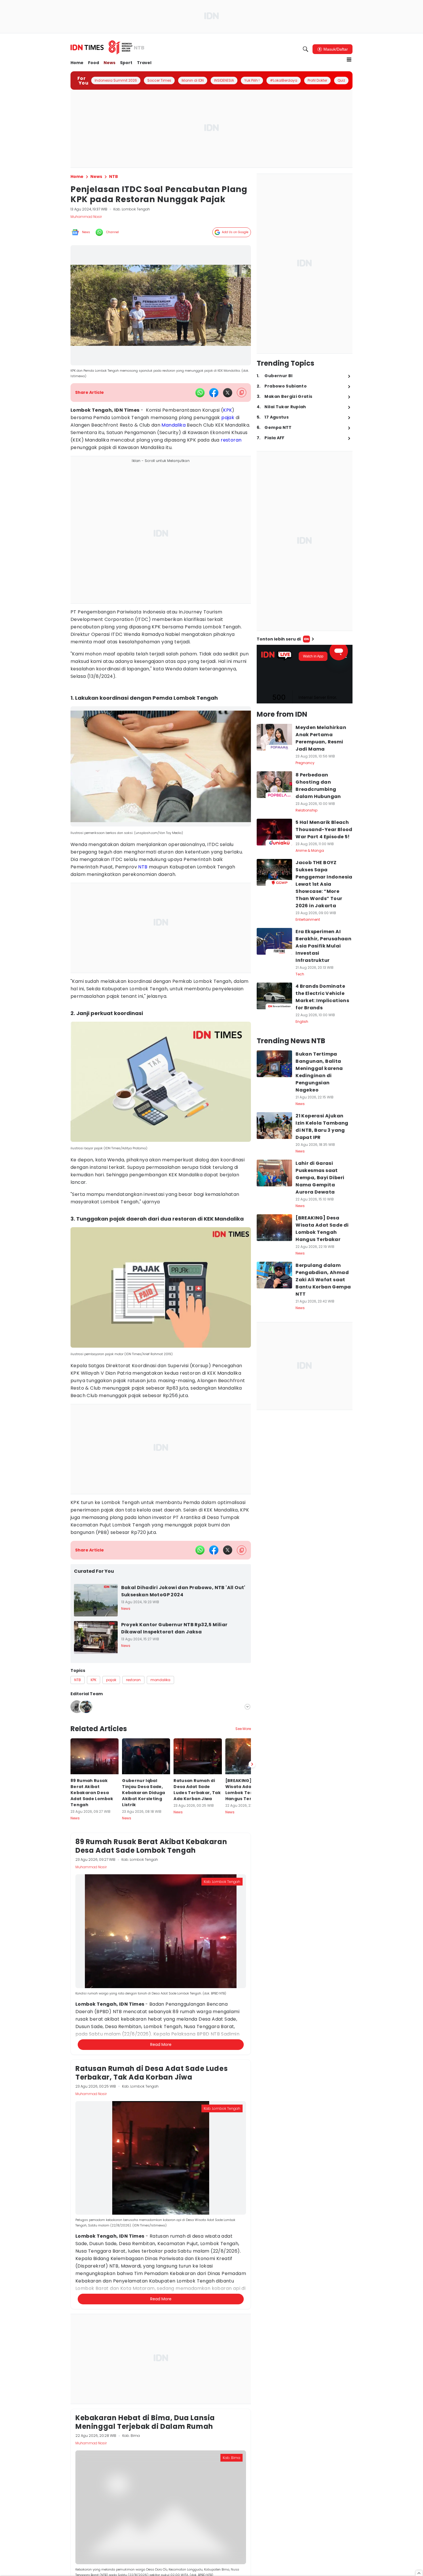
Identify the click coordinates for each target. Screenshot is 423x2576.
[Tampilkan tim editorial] (247, 1707)
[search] (306, 49)
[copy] (242, 393)
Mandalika (174, 425)
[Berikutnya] (252, 2043)
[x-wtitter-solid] (228, 393)
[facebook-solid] (214, 393)
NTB (143, 867)
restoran (231, 440)
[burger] (349, 60)
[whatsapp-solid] (200, 393)
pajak (228, 418)
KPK (227, 410)
